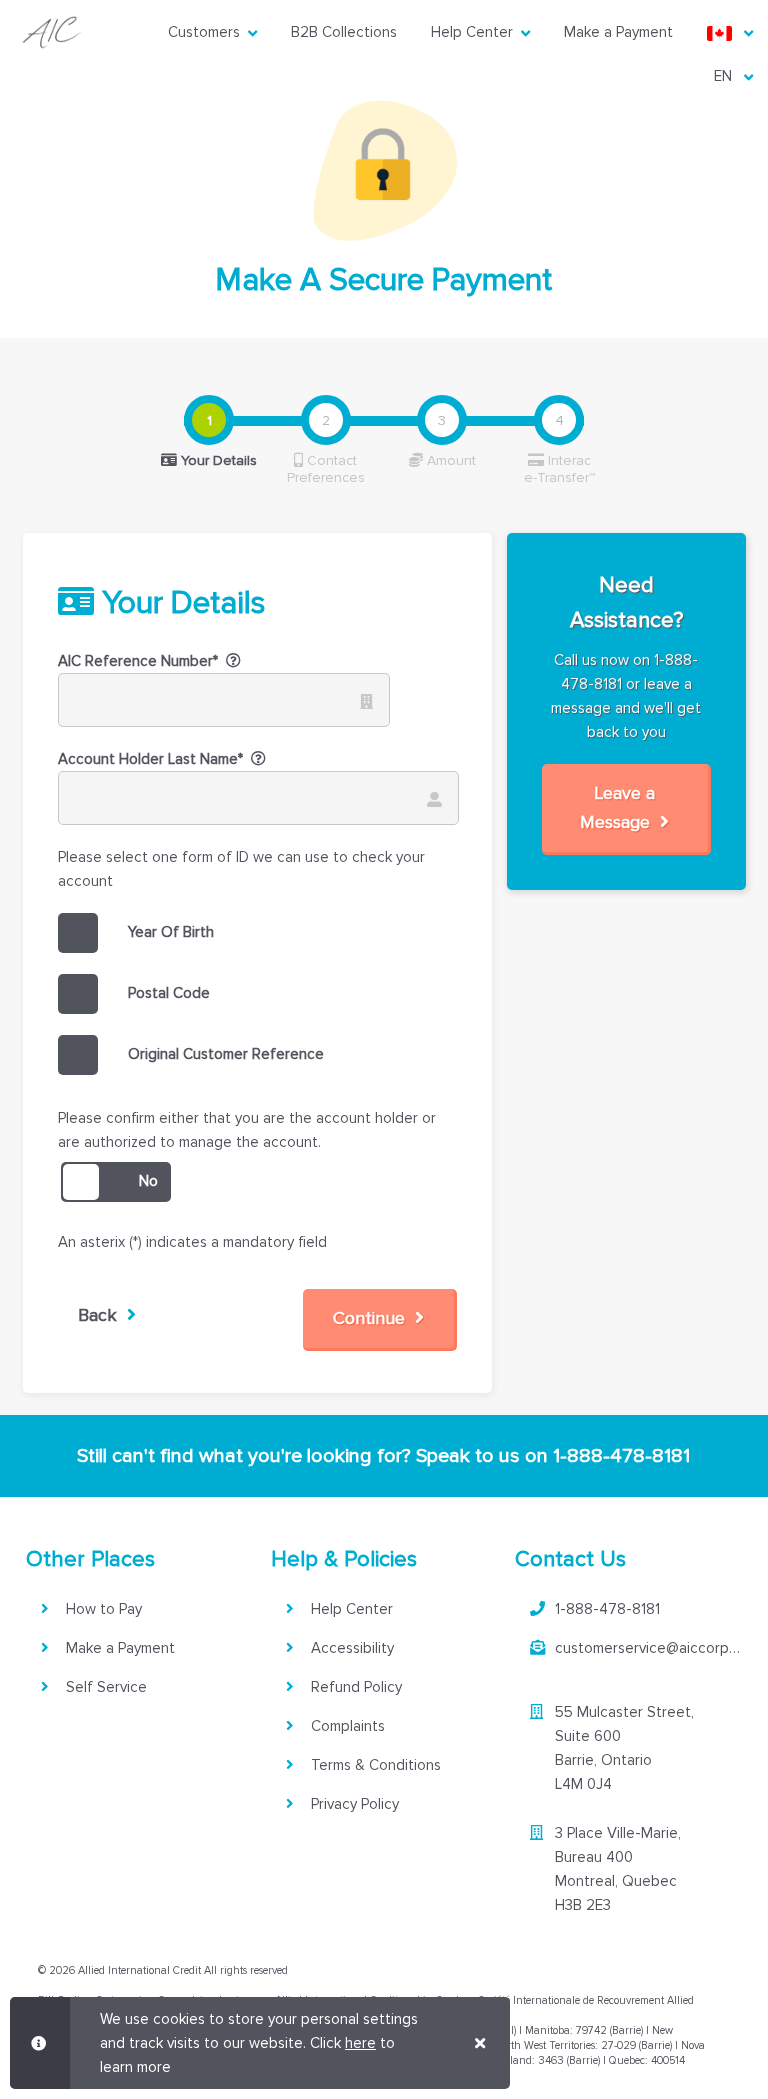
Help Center (472, 32)
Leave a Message (620, 807)
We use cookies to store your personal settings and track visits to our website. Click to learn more (259, 2043)
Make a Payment (618, 32)
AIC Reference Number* (138, 661)
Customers (204, 32)
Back (102, 1315)
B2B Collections (344, 32)
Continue (374, 1318)
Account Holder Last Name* (150, 759)
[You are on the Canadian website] (721, 32)
